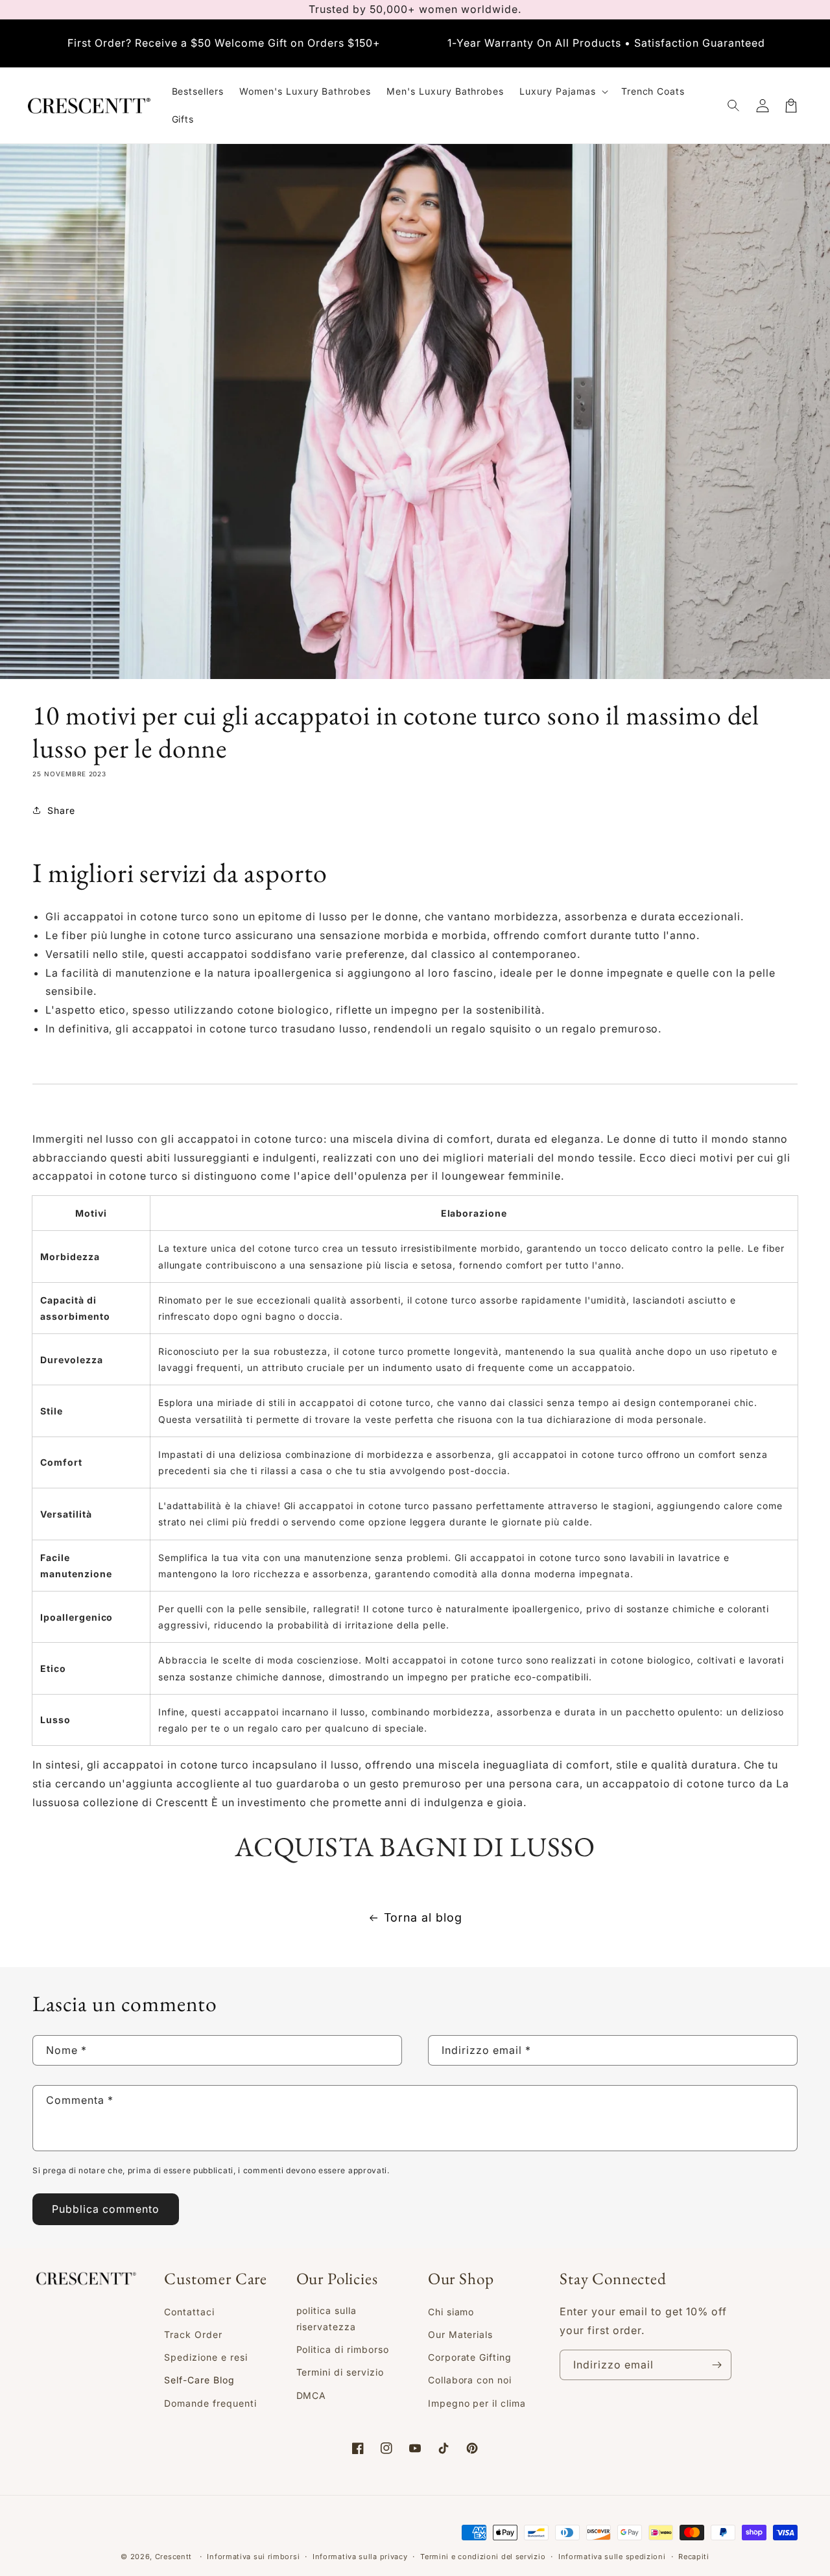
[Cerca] (734, 106)
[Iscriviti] (717, 2365)
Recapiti (694, 2557)
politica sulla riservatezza (326, 2319)
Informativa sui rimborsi (253, 2557)
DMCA (312, 2395)
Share (61, 810)
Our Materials (460, 2334)
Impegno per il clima (477, 2403)
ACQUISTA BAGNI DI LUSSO (415, 1847)
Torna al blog (423, 1917)
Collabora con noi (470, 2380)
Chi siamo (451, 2312)
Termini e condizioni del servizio (483, 2557)
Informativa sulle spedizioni (612, 2557)
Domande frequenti (210, 2403)
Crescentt (173, 2557)
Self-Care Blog (199, 2380)
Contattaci (189, 2312)
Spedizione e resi (206, 2357)
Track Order (193, 2334)
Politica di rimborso (343, 2349)
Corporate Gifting (470, 2357)
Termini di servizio (340, 2372)
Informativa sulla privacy (360, 2557)
